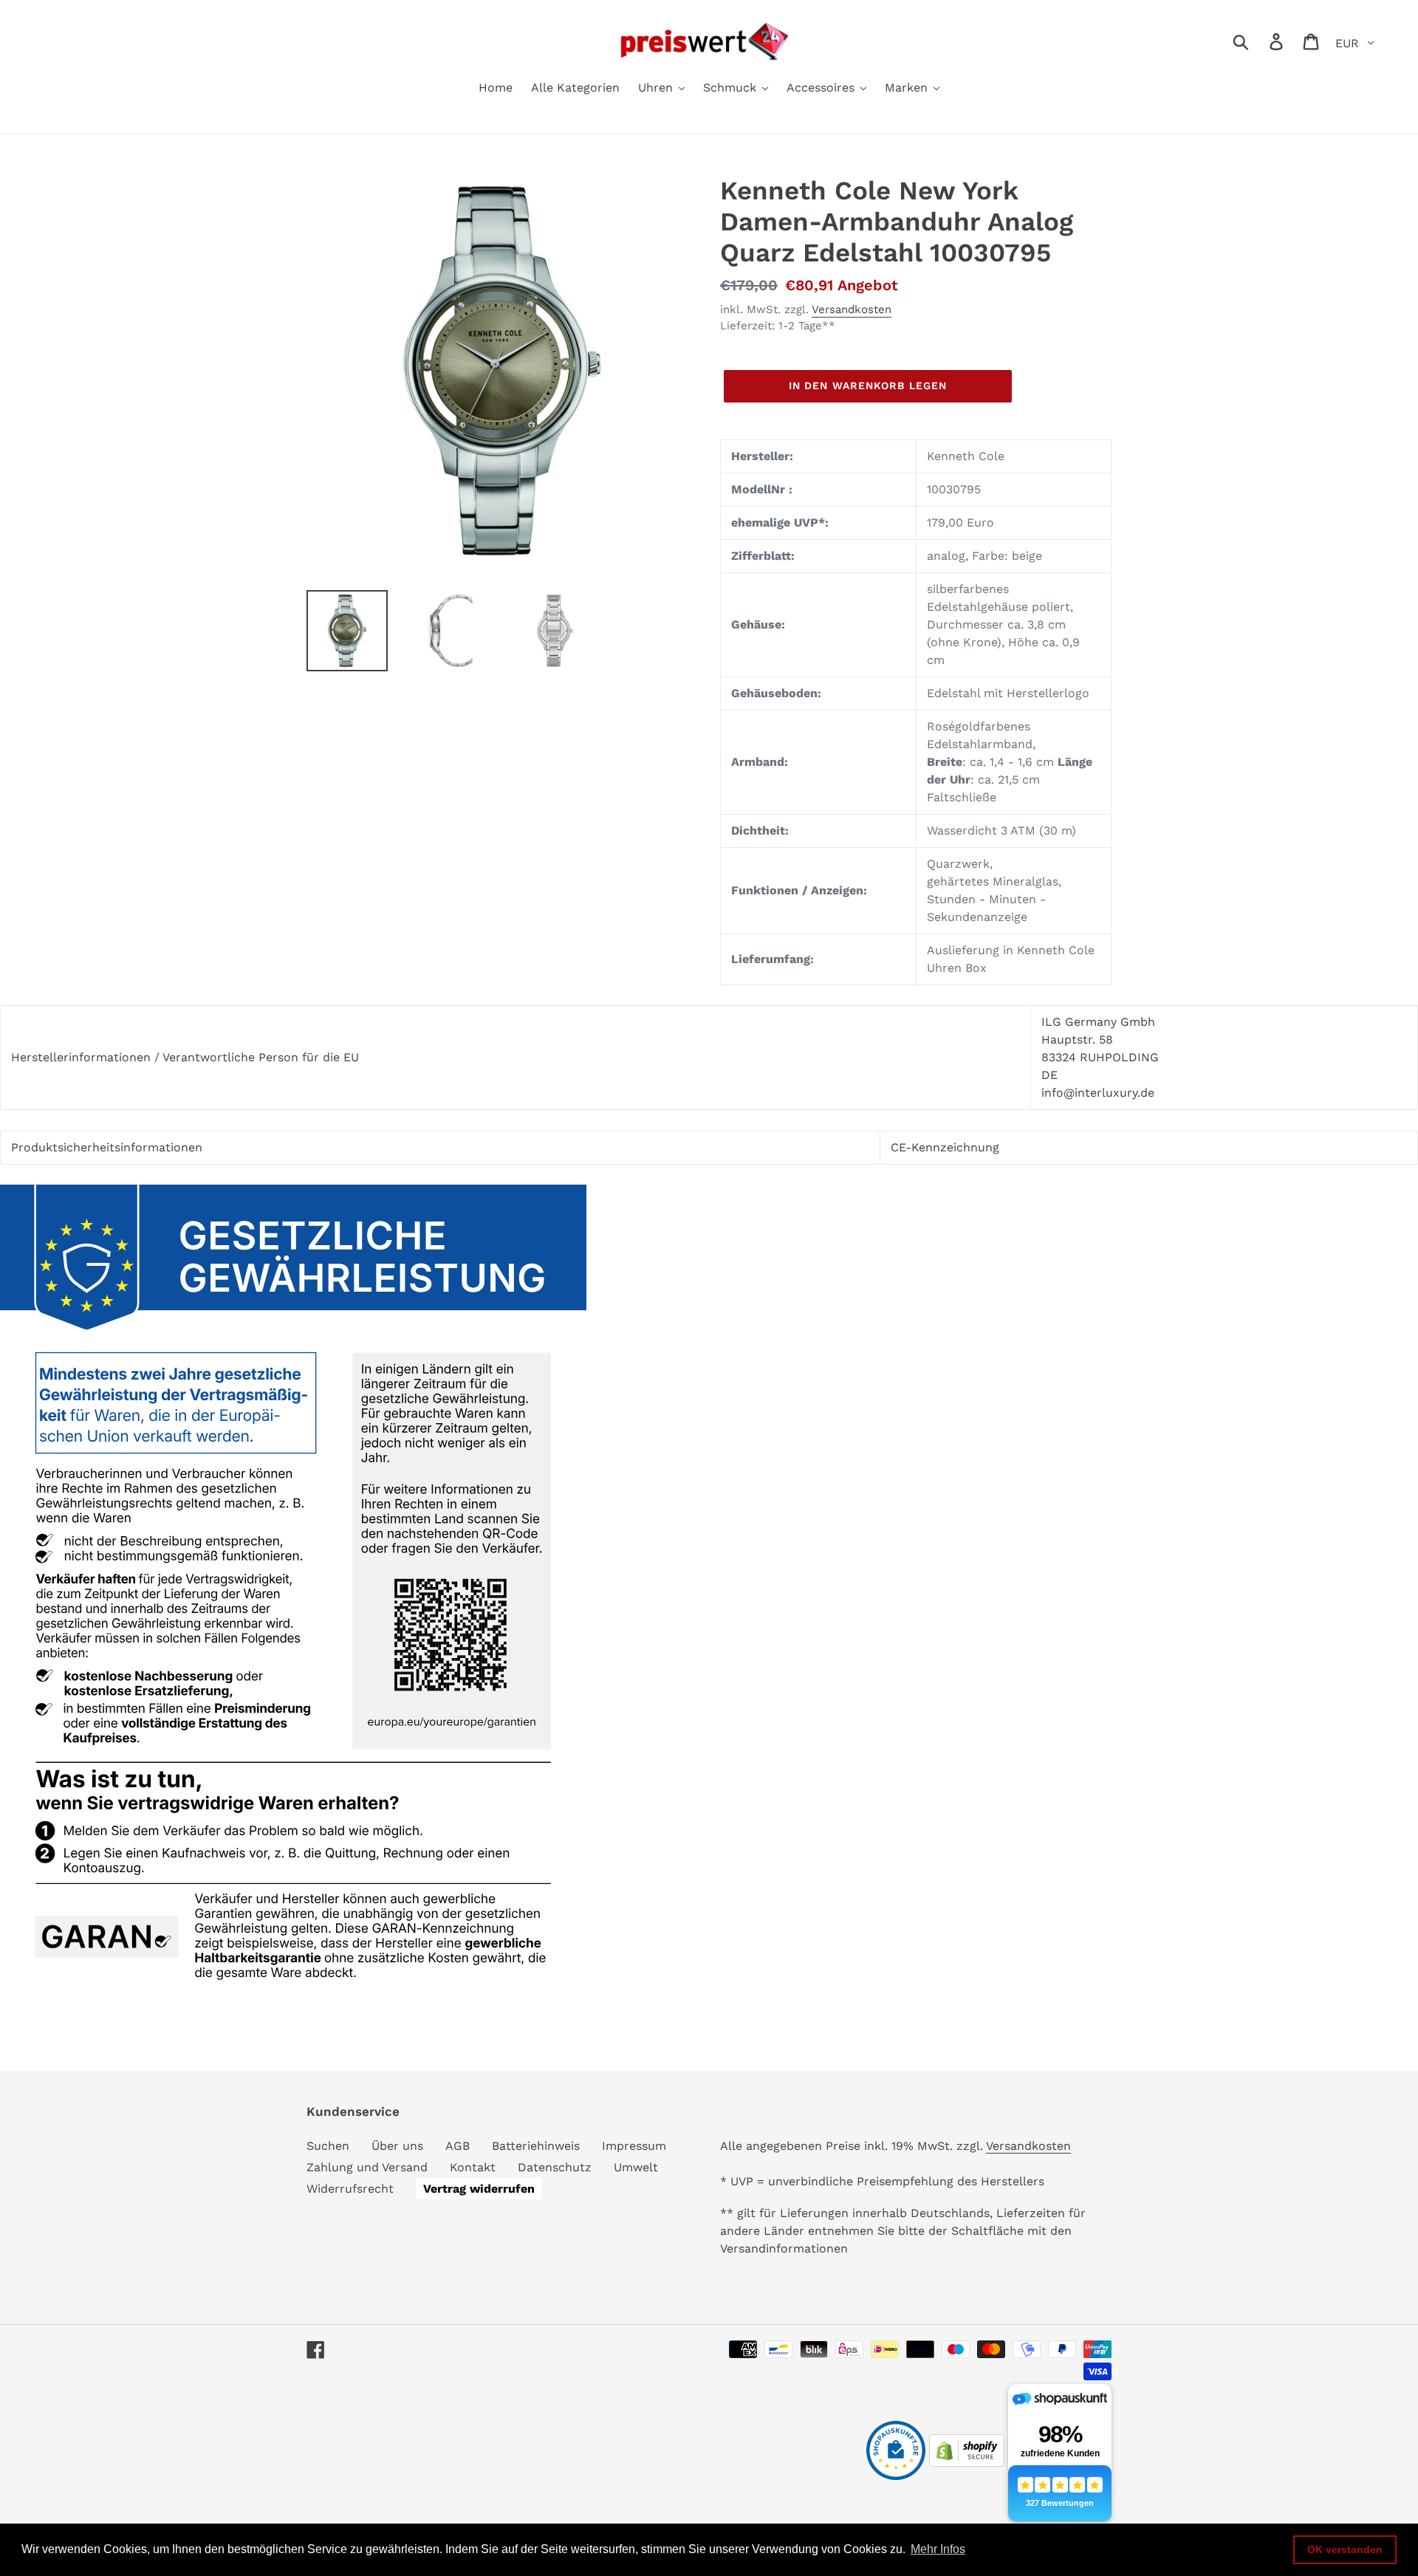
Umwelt (636, 2167)
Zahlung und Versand (367, 2167)
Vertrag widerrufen (479, 2189)
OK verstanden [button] (1345, 2549)
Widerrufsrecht (350, 2189)
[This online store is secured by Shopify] (967, 2463)
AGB (458, 2146)
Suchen (328, 2146)
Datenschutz (555, 2167)
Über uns (397, 2146)
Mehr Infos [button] (938, 2549)
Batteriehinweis (536, 2146)
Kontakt (473, 2167)
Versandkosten (852, 309)
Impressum (634, 2146)
